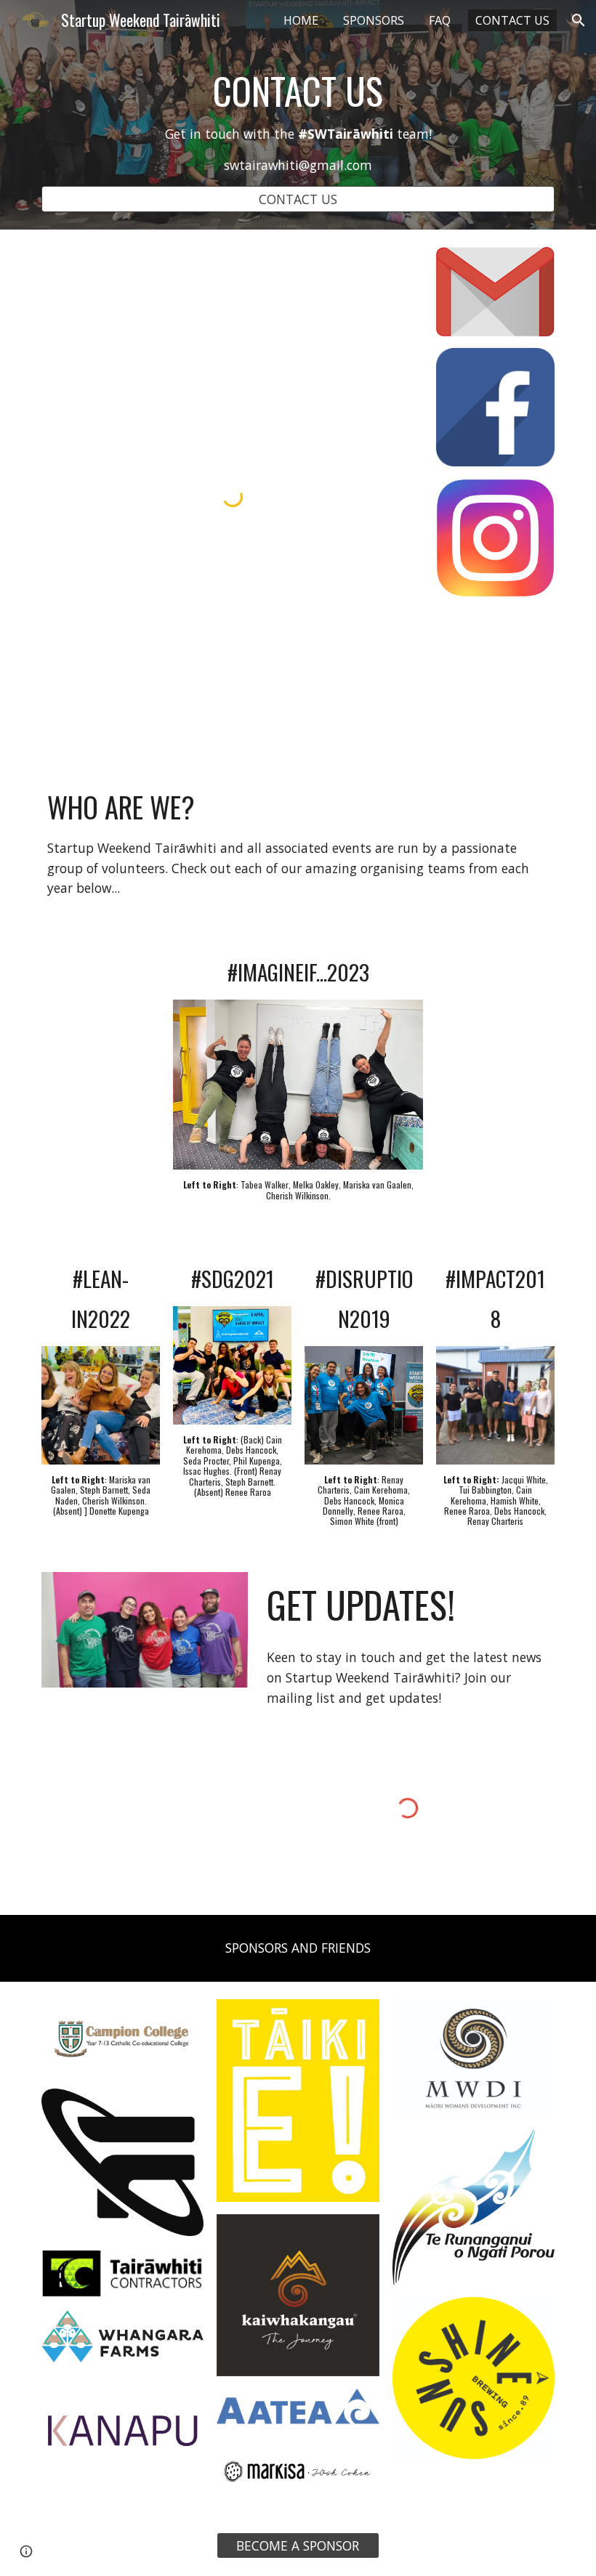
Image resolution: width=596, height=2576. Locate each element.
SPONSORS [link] (374, 20)
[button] (579, 20)
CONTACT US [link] (512, 20)
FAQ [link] (440, 20)
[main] (298, 122)
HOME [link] (301, 20)
